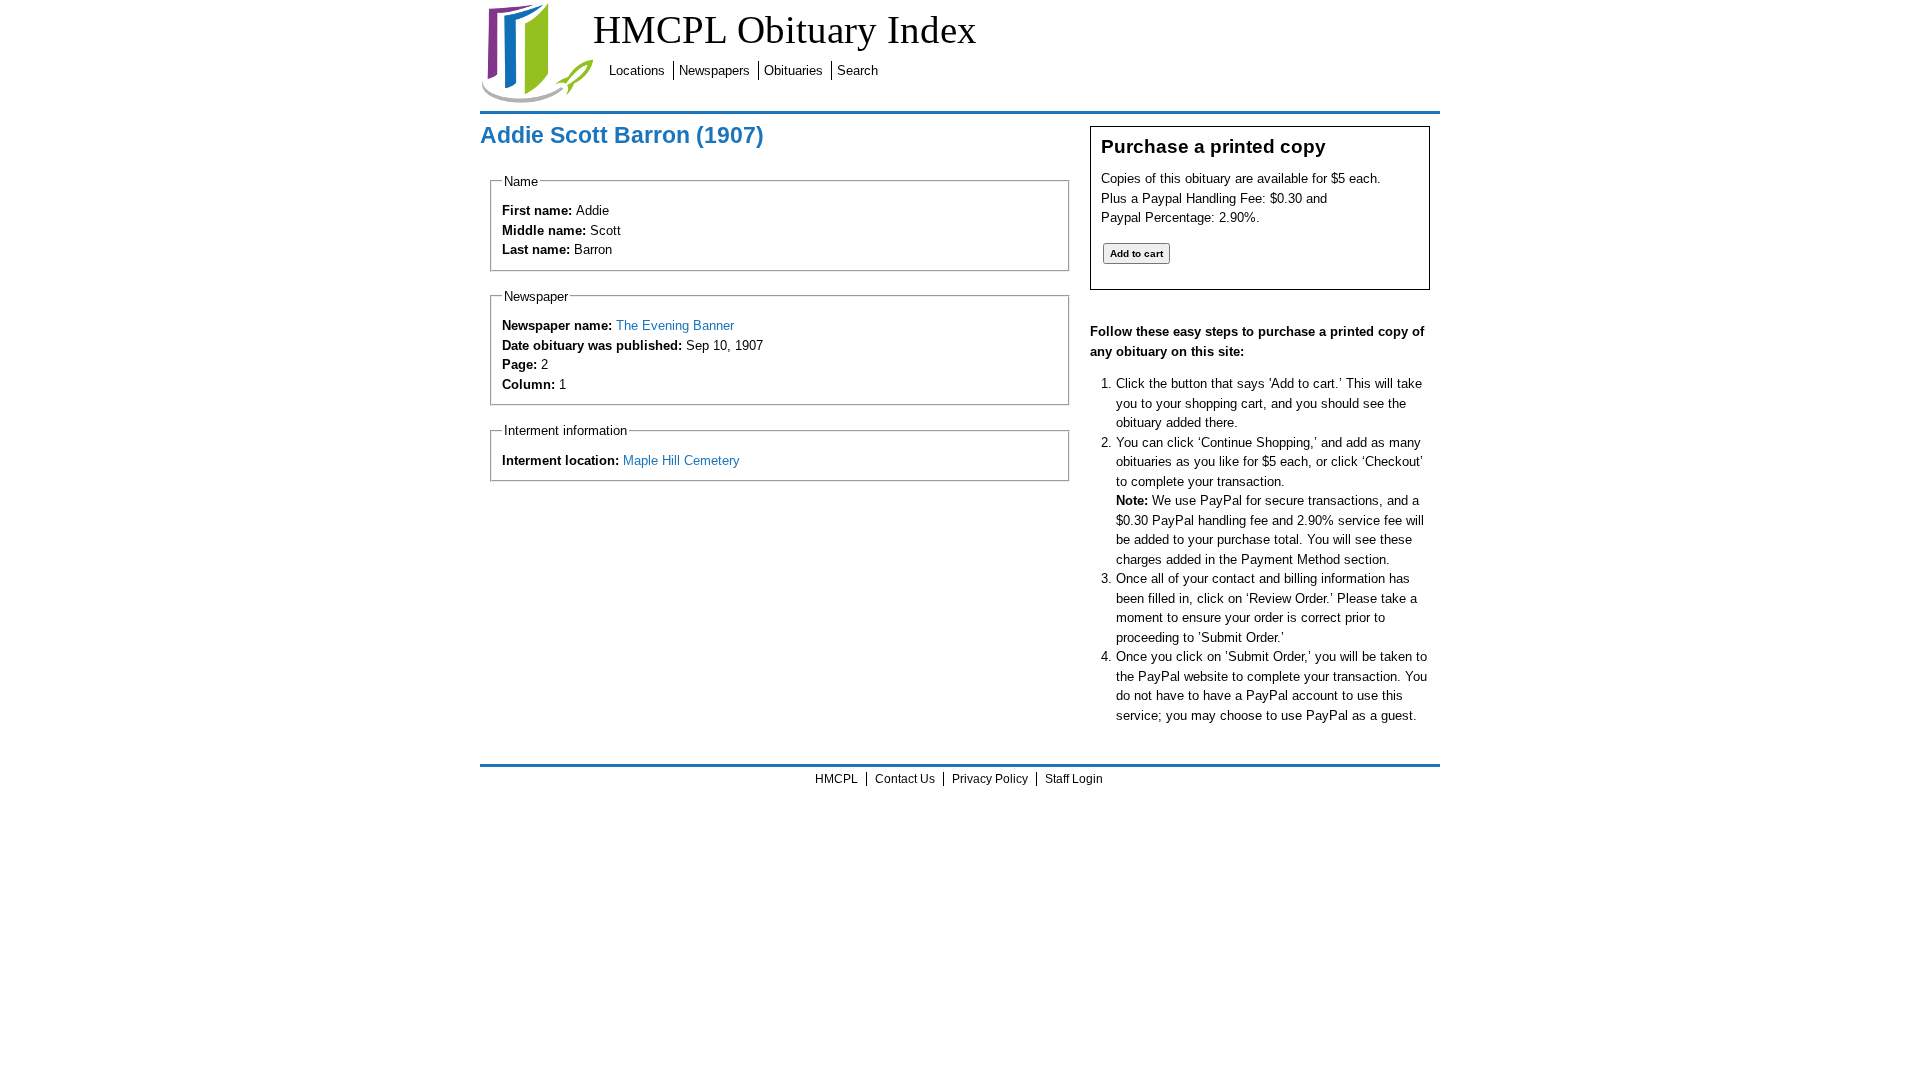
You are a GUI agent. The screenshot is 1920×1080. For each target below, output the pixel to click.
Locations (637, 70)
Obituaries (793, 70)
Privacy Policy (990, 779)
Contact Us (905, 779)
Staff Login (1074, 779)
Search (857, 70)
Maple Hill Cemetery (681, 460)
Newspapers (714, 70)
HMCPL (836, 779)
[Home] (537, 99)
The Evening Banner (675, 325)
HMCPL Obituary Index (785, 29)
